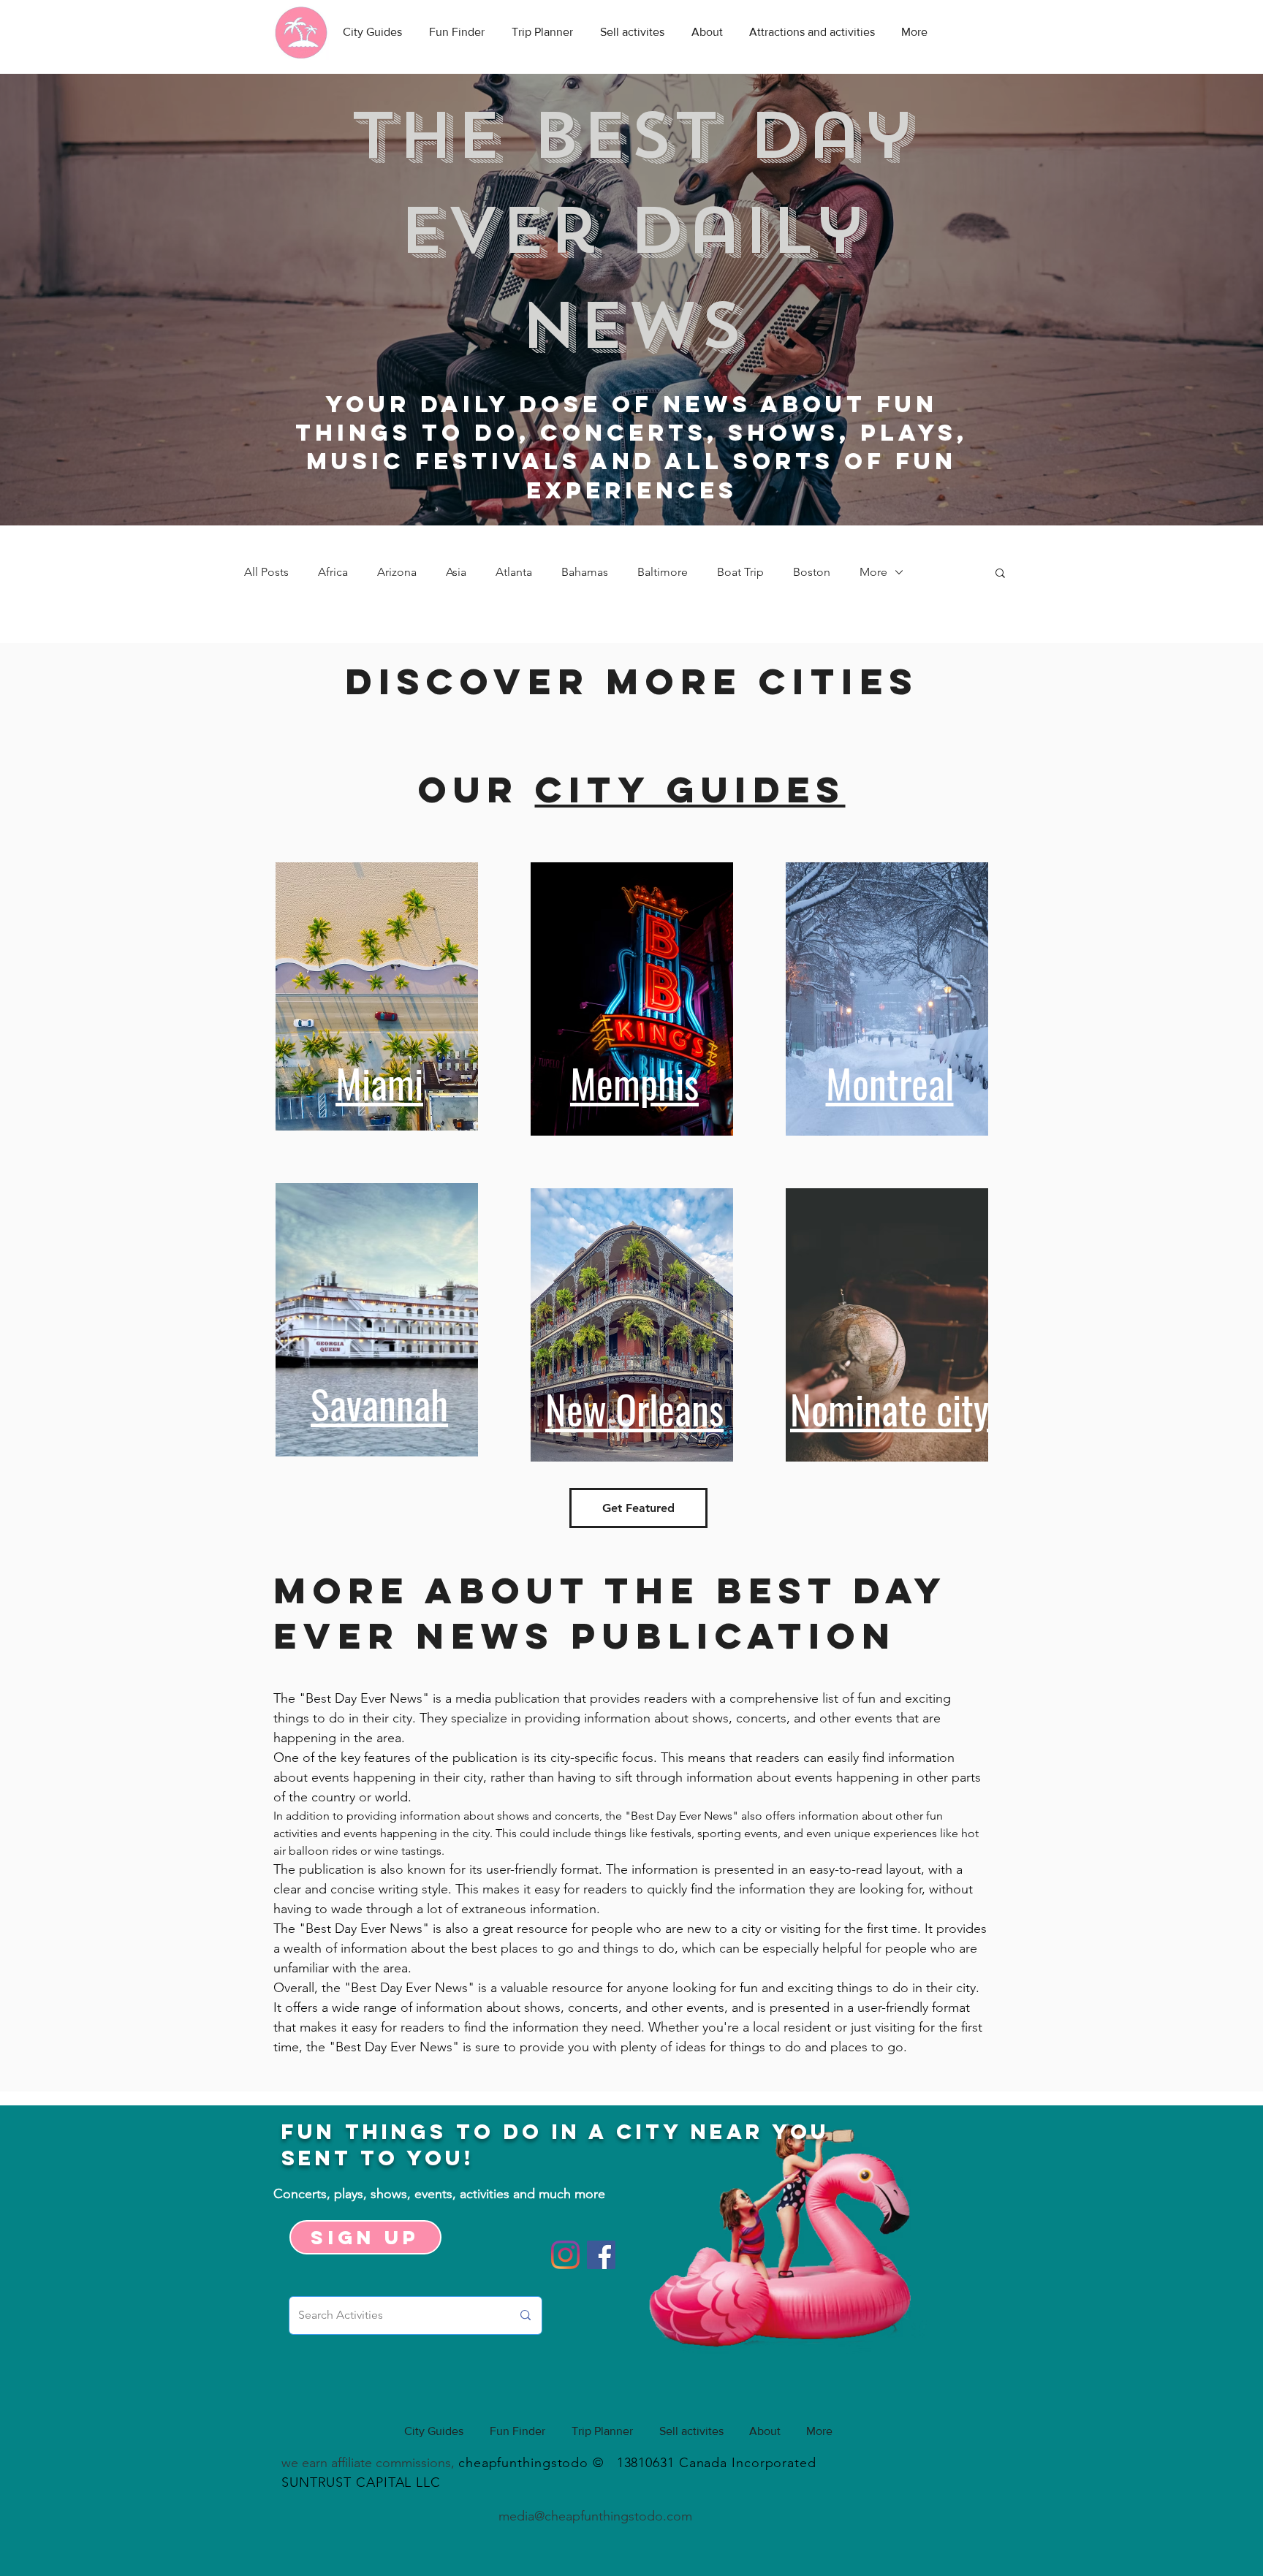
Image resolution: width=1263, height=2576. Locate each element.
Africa (333, 572)
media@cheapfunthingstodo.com (595, 2516)
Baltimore (663, 572)
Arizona (397, 572)
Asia (456, 572)
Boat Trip (740, 572)
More (873, 572)
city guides (690, 789)
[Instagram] (565, 2255)
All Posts (266, 572)
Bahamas (585, 572)
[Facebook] (601, 2255)
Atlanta (514, 572)
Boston (812, 572)
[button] (1000, 574)
